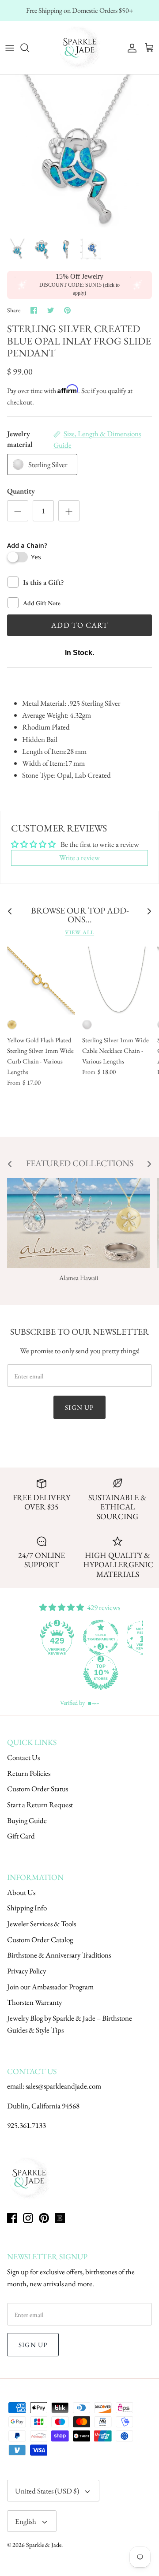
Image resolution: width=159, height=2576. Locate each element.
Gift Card (21, 1836)
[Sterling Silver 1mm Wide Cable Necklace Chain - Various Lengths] (116, 981)
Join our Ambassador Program (50, 1987)
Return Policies (29, 1773)
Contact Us (23, 1757)
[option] (79, 154)
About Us (21, 1892)
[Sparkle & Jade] (79, 48)
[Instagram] (28, 2218)
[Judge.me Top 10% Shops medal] (101, 1673)
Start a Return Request (40, 1805)
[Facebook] (12, 2218)
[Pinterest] (44, 2218)
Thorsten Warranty (34, 2002)
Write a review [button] (79, 857)
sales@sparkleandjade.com (63, 2086)
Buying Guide (27, 1820)
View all (79, 932)
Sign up (79, 1407)
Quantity (21, 491)
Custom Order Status (38, 1789)
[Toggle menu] (10, 48)
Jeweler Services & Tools (42, 1924)
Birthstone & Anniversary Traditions (59, 1955)
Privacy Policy (26, 1971)
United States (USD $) (47, 2491)
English (26, 2521)
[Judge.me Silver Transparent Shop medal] (101, 1637)
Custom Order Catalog (40, 1939)
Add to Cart (79, 625)
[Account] (130, 48)
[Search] (29, 48)
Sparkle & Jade (44, 2545)
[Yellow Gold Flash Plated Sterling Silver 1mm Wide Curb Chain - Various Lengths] (41, 981)
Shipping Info (27, 1908)
